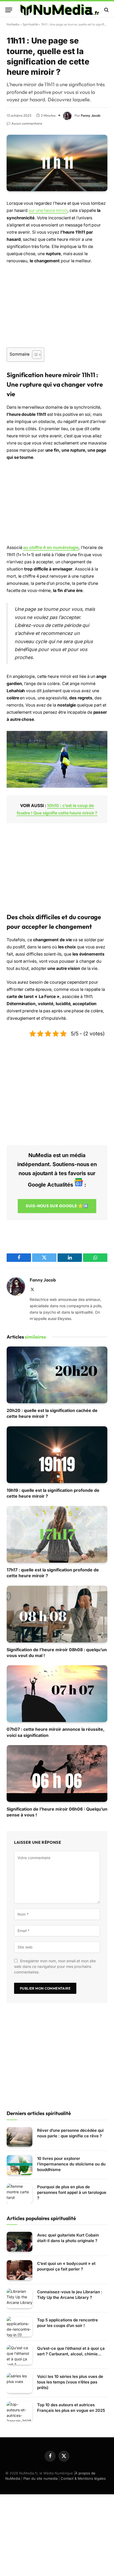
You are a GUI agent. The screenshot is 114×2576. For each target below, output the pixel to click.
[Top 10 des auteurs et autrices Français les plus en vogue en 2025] (19, 2411)
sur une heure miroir (48, 210)
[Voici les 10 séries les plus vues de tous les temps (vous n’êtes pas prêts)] (19, 2383)
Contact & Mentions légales (83, 2478)
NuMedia (13, 24)
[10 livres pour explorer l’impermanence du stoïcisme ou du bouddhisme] (19, 2165)
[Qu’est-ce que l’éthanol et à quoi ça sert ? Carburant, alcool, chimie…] (19, 2355)
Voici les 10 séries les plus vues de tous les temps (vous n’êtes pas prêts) (70, 2382)
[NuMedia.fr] (60, 10)
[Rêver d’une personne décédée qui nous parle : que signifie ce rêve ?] (19, 2137)
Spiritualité (30, 24)
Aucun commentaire (27, 123)
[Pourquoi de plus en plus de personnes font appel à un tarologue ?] (19, 2193)
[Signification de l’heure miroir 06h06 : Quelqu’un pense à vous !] (57, 1773)
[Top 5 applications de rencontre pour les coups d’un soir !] (19, 2327)
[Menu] (9, 10)
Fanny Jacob (91, 115)
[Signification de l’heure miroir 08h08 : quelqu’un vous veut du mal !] (57, 1614)
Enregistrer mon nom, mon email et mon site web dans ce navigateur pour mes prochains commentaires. (55, 1966)
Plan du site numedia (40, 2478)
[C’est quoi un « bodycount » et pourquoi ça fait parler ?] (19, 2270)
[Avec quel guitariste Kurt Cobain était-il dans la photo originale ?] (19, 2242)
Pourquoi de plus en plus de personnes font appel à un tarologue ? (72, 2192)
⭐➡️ (57, 1206)
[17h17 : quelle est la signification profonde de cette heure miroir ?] (57, 1534)
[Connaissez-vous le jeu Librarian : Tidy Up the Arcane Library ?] (19, 2298)
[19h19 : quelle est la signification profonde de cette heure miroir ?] (57, 1455)
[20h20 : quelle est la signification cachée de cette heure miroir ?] (57, 1375)
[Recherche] (106, 10)
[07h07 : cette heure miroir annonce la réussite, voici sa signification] (57, 1694)
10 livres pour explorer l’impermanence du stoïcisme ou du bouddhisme (71, 2164)
